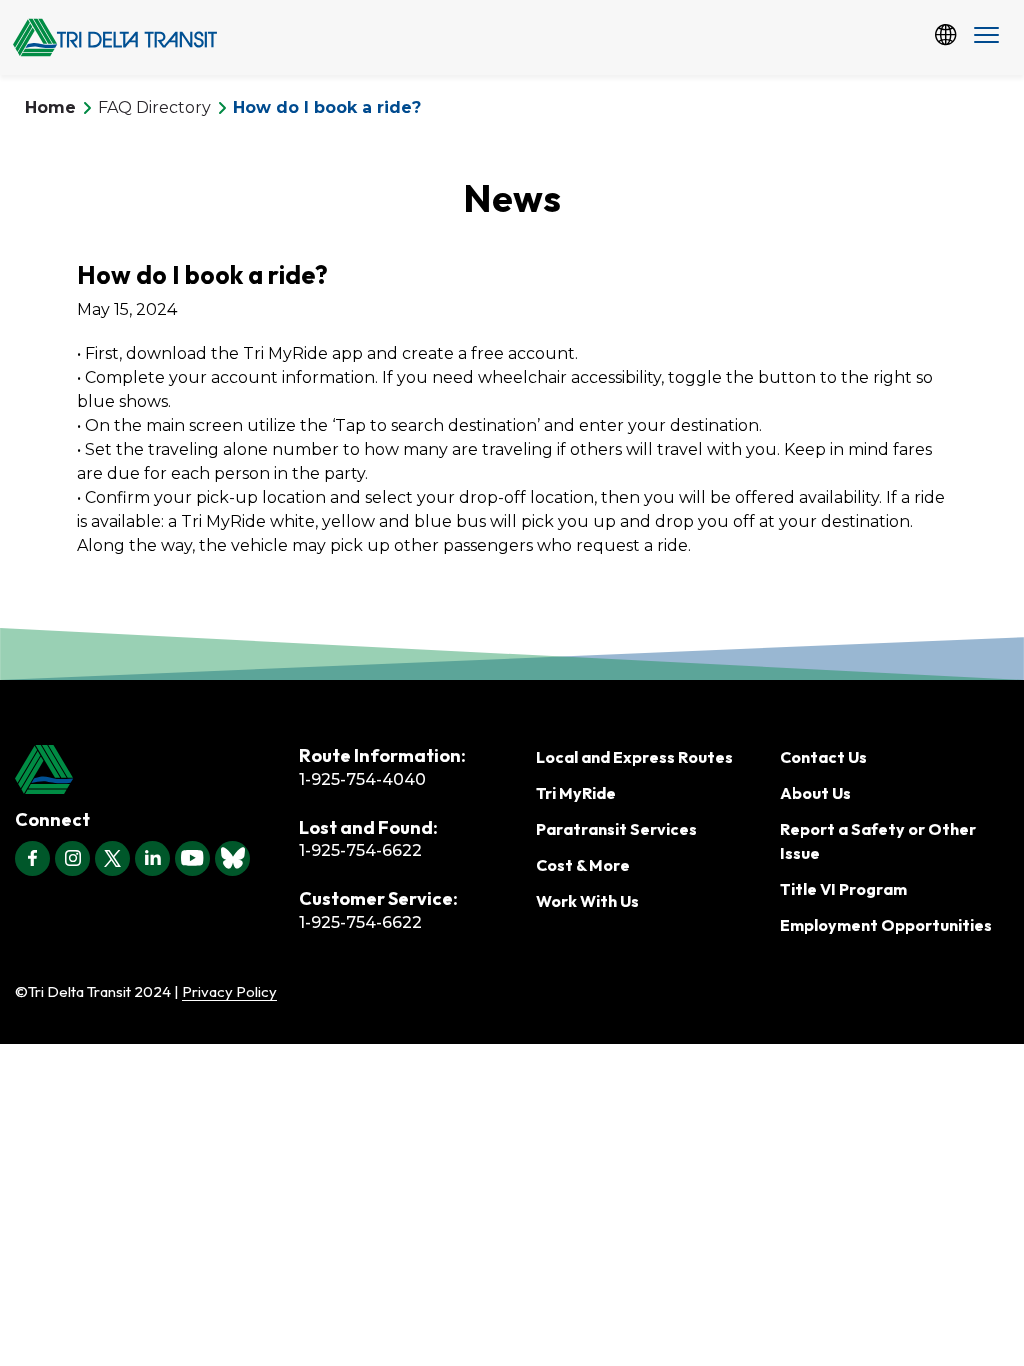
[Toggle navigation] (986, 37)
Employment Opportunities (886, 925)
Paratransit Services (616, 829)
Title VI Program (843, 889)
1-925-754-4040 (362, 779)
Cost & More (583, 865)
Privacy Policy (229, 991)
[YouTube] (192, 858)
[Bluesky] (232, 858)
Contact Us (823, 757)
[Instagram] (72, 858)
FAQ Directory (154, 107)
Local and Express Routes (634, 757)
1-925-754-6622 (360, 850)
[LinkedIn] (152, 858)
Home (50, 107)
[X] (112, 858)
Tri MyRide (576, 793)
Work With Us (587, 901)
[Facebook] (32, 858)
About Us (815, 793)
